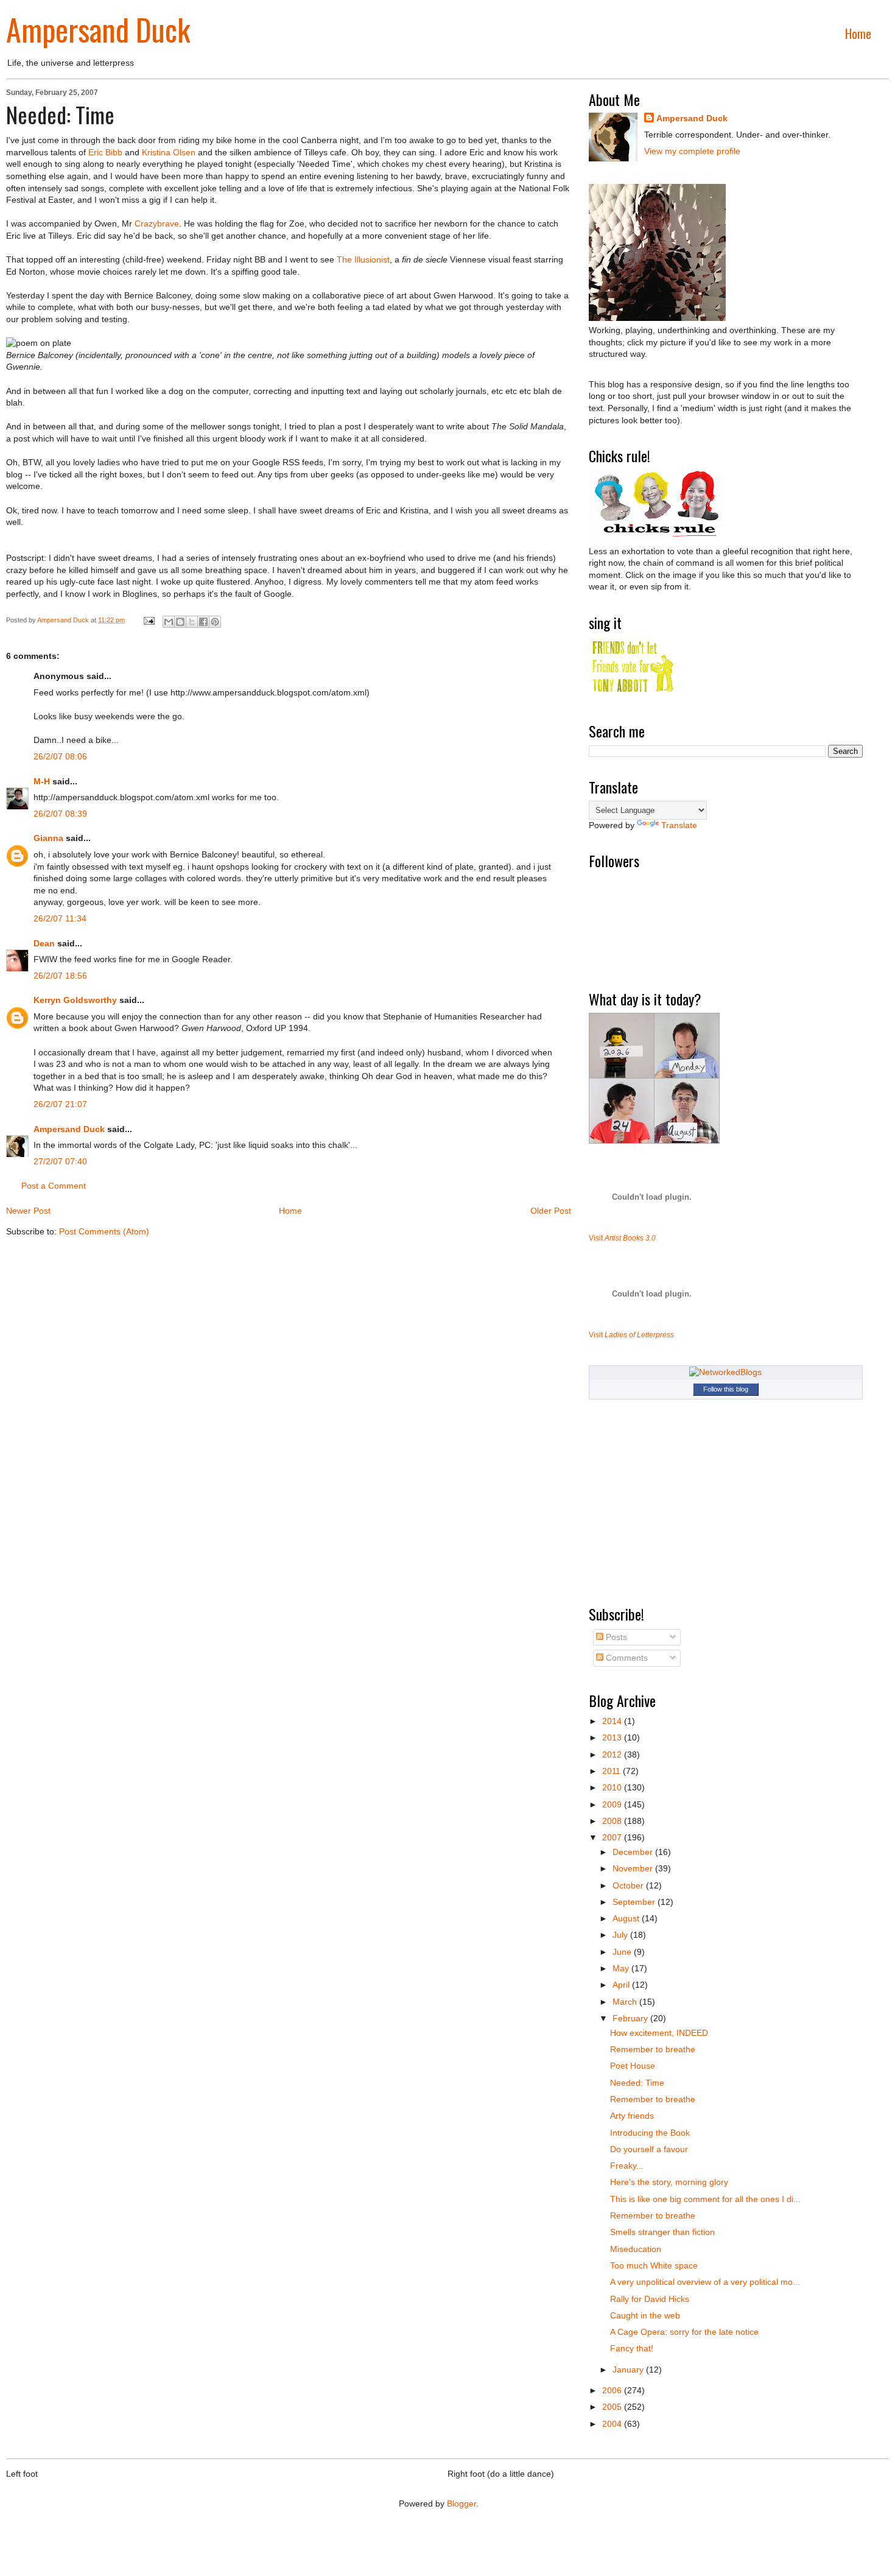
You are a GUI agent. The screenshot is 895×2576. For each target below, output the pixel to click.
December (634, 1852)
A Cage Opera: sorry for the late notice (684, 2332)
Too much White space (654, 2265)
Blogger (462, 2504)
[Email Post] (148, 620)
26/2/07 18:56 (60, 976)
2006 (613, 2390)
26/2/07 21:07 (60, 1104)
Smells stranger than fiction (662, 2232)
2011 (612, 1771)
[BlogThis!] (180, 622)
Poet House (633, 2066)
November (634, 1868)
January (629, 2370)
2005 (613, 2407)
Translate (679, 825)
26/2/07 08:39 (60, 814)
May (622, 1968)
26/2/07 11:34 (60, 918)
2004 (613, 2424)
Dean (44, 943)
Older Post (551, 1211)
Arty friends (632, 2116)
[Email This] (169, 622)
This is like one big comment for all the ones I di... (705, 2199)
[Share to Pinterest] (215, 622)
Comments (626, 1658)
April (622, 1985)
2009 (613, 1804)
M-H (42, 781)
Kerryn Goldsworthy (75, 1000)
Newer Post (28, 1211)
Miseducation (636, 2249)
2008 (613, 1821)
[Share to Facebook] (203, 622)
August (627, 1918)
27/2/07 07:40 (60, 1161)
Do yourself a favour (649, 2149)
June (623, 1952)
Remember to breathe (653, 2049)
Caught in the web (645, 2315)
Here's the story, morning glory (669, 2182)
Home (858, 33)
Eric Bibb (105, 152)
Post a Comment (54, 1186)
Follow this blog (726, 1389)
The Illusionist (363, 259)
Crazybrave (157, 223)
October (629, 1885)
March (626, 2002)
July (621, 1935)
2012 (613, 1754)
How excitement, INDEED (659, 2033)
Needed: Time (637, 2083)
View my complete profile (692, 151)
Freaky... (627, 2166)
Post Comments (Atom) (104, 1231)
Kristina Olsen (169, 152)
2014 (613, 1721)
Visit (622, 1238)
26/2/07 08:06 (60, 756)
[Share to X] (192, 622)
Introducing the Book (650, 2133)
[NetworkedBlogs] (725, 1372)
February (631, 2018)
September (635, 1902)
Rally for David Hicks (650, 2299)
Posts (615, 1637)
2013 (613, 1737)
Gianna (48, 838)
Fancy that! (632, 2348)
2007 (613, 1837)
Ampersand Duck (98, 29)
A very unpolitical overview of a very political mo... (705, 2282)
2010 (613, 1787)
